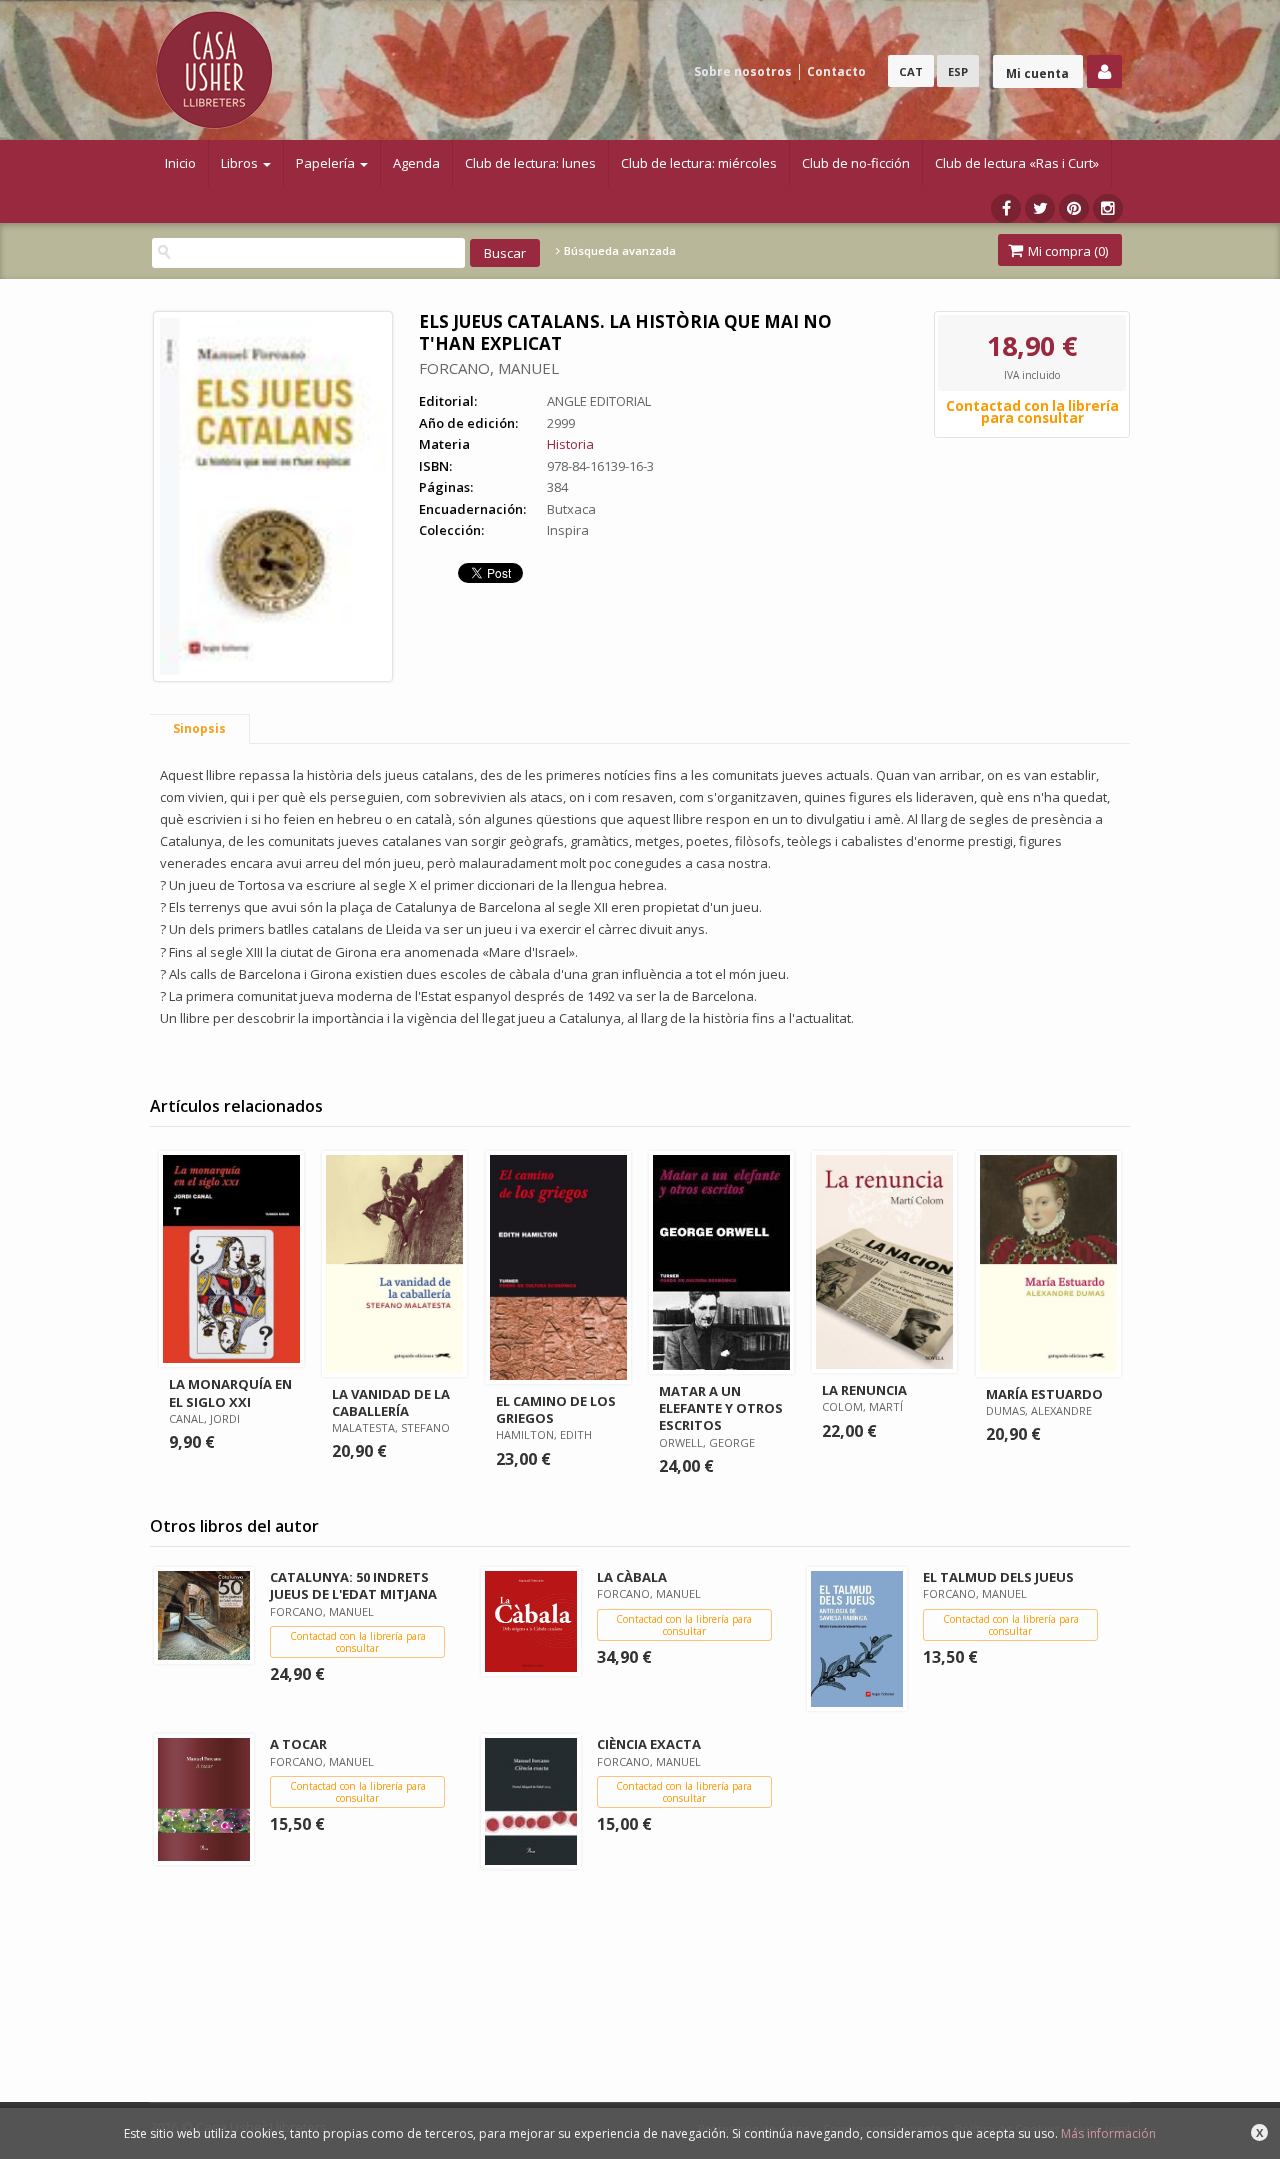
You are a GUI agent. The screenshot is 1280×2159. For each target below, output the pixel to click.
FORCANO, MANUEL (489, 368)
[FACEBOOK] (1006, 208)
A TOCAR (298, 1744)
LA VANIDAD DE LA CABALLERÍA (391, 1402)
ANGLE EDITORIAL (599, 401)
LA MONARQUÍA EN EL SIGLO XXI (230, 1392)
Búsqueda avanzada (618, 251)
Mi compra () (1066, 251)
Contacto (836, 71)
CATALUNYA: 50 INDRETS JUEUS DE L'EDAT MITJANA (353, 1585)
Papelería (327, 163)
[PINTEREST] (1074, 208)
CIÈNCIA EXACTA (649, 1744)
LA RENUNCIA (864, 1390)
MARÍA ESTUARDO (1044, 1394)
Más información (1108, 2133)
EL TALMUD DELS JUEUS (998, 1577)
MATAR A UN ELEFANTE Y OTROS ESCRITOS (721, 1408)
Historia (570, 444)
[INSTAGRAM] (1108, 208)
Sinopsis (199, 728)
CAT (911, 71)
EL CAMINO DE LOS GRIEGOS (556, 1409)
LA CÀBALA (632, 1577)
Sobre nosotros (743, 71)
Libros (241, 163)
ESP (958, 71)
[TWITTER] (1040, 208)
